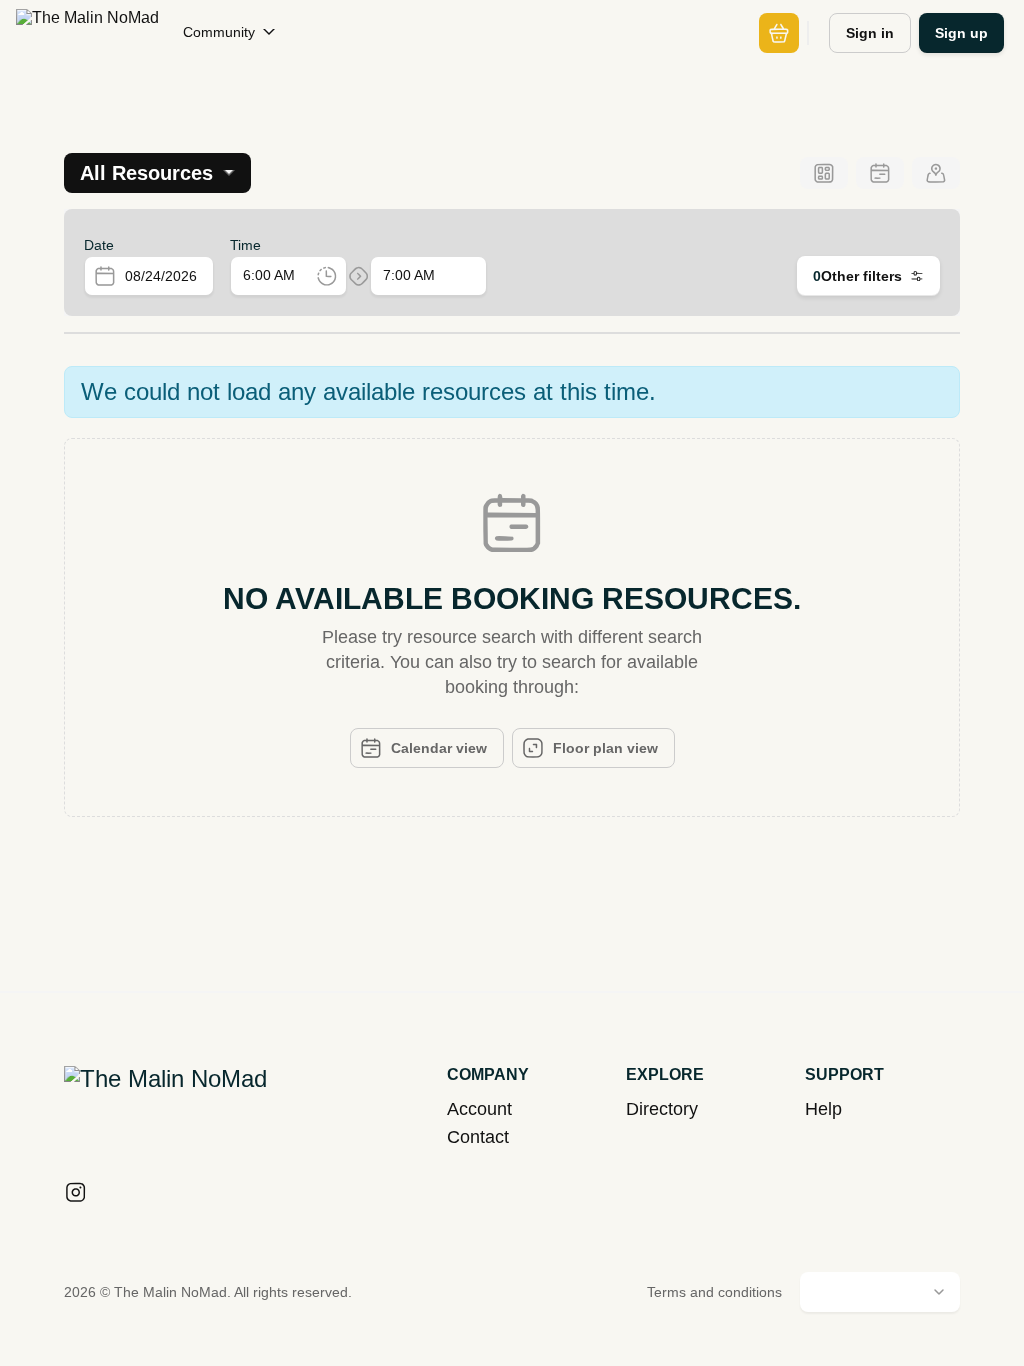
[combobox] (169, 276)
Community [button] (219, 32)
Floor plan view (605, 748)
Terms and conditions (714, 1292)
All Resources (146, 173)
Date (99, 245)
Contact (478, 1137)
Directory (662, 1109)
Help (823, 1109)
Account (479, 1109)
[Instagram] (75, 1194)
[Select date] (105, 276)
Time (245, 245)
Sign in (870, 33)
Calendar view (439, 748)
